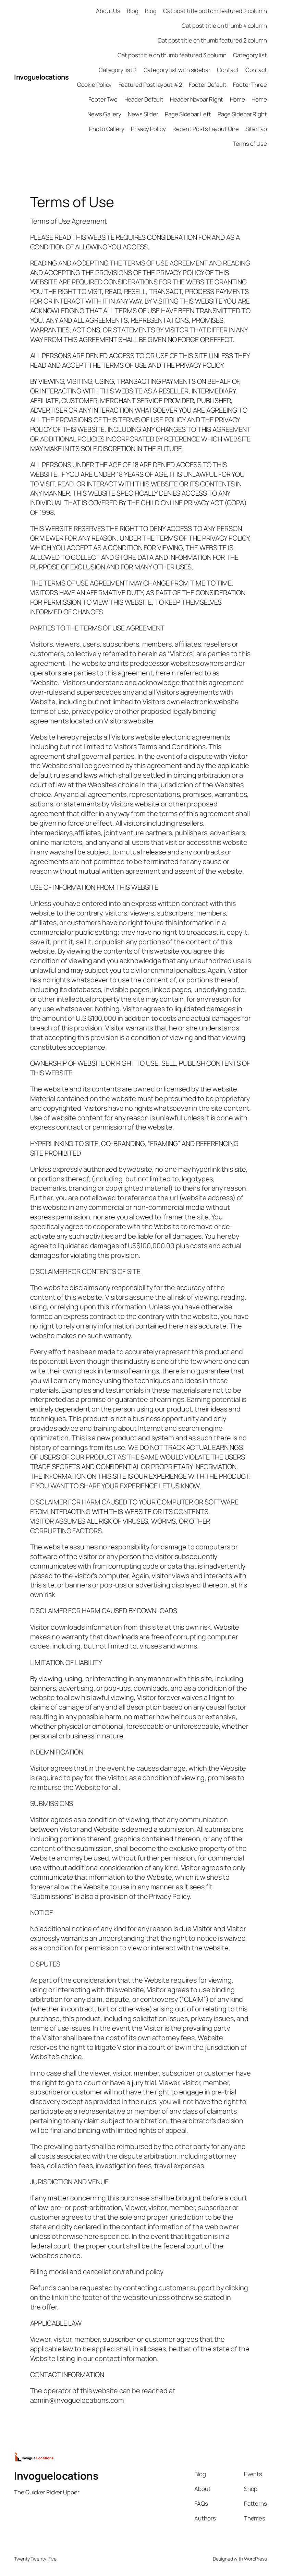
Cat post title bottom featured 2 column (215, 11)
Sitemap (256, 129)
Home (238, 99)
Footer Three (250, 85)
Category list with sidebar (177, 70)
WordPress (255, 2559)
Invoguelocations (41, 77)
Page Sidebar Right (242, 114)
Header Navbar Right (197, 99)
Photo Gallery (107, 129)
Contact (228, 70)
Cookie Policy (95, 85)
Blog (133, 11)
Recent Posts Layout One (206, 129)
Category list (250, 55)
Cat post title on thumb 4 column (224, 26)
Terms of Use (250, 144)
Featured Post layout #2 (151, 85)
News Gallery (104, 114)
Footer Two (103, 99)
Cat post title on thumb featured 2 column (212, 40)
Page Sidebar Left (188, 114)
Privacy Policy (148, 129)
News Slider (143, 114)
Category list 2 (118, 70)
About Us (108, 11)
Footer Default (208, 85)
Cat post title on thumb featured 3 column (172, 55)
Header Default (144, 99)
